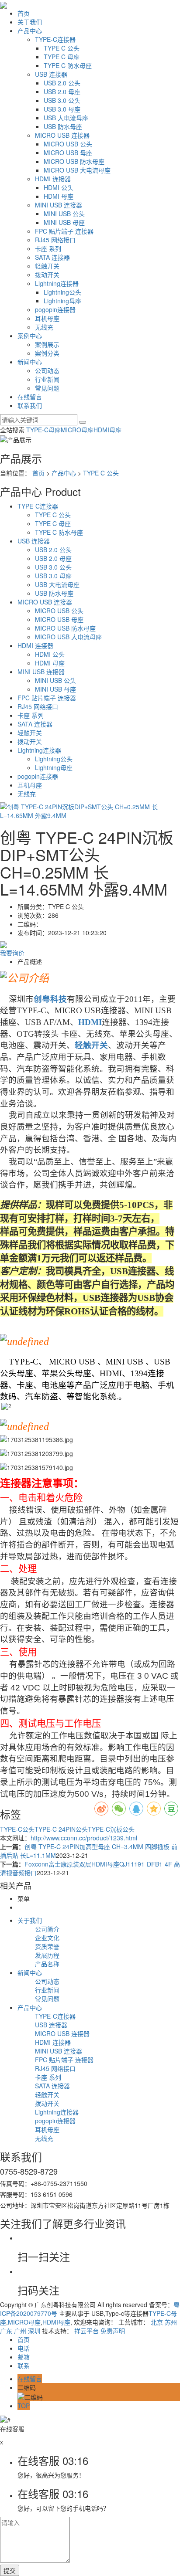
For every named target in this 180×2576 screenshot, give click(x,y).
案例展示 (47, 344)
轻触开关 (47, 266)
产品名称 (47, 1964)
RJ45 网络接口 (55, 240)
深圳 (34, 2331)
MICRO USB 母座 (68, 153)
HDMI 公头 (59, 187)
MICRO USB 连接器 (62, 135)
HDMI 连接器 (53, 179)
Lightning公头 (62, 292)
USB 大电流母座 (66, 118)
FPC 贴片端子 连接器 (64, 231)
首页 (24, 13)
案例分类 (47, 353)
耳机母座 (47, 318)
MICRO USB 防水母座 (74, 161)
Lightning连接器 (57, 283)
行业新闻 (47, 379)
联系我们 (30, 405)
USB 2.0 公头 (62, 83)
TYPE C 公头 (62, 48)
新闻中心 (30, 362)
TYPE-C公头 (17, 1829)
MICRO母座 (77, 430)
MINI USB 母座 (64, 222)
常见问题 (47, 388)
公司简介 (47, 1929)
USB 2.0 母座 (62, 92)
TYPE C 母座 (62, 57)
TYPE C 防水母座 (68, 65)
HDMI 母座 (59, 196)
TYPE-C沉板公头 (111, 1829)
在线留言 (30, 397)
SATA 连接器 (52, 257)
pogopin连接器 (55, 309)
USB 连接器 (51, 74)
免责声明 (113, 2331)
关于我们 (30, 22)
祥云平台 (87, 2331)
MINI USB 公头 (64, 214)
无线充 (44, 327)
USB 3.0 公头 (62, 100)
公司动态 (47, 370)
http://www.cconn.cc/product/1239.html (84, 1838)
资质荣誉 (47, 1946)
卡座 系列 (48, 248)
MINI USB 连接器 (59, 205)
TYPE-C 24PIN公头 (61, 1829)
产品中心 (30, 31)
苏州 (171, 2322)
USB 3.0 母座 (62, 109)
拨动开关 (47, 275)
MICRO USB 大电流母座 (77, 170)
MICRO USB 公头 (68, 144)
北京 (157, 2322)
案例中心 (30, 336)
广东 (6, 2331)
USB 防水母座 (63, 126)
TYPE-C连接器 (55, 39)
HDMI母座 (107, 430)
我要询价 (12, 953)
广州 (20, 2331)
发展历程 (47, 1955)
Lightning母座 (62, 301)
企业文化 (47, 1938)
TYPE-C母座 (43, 430)
